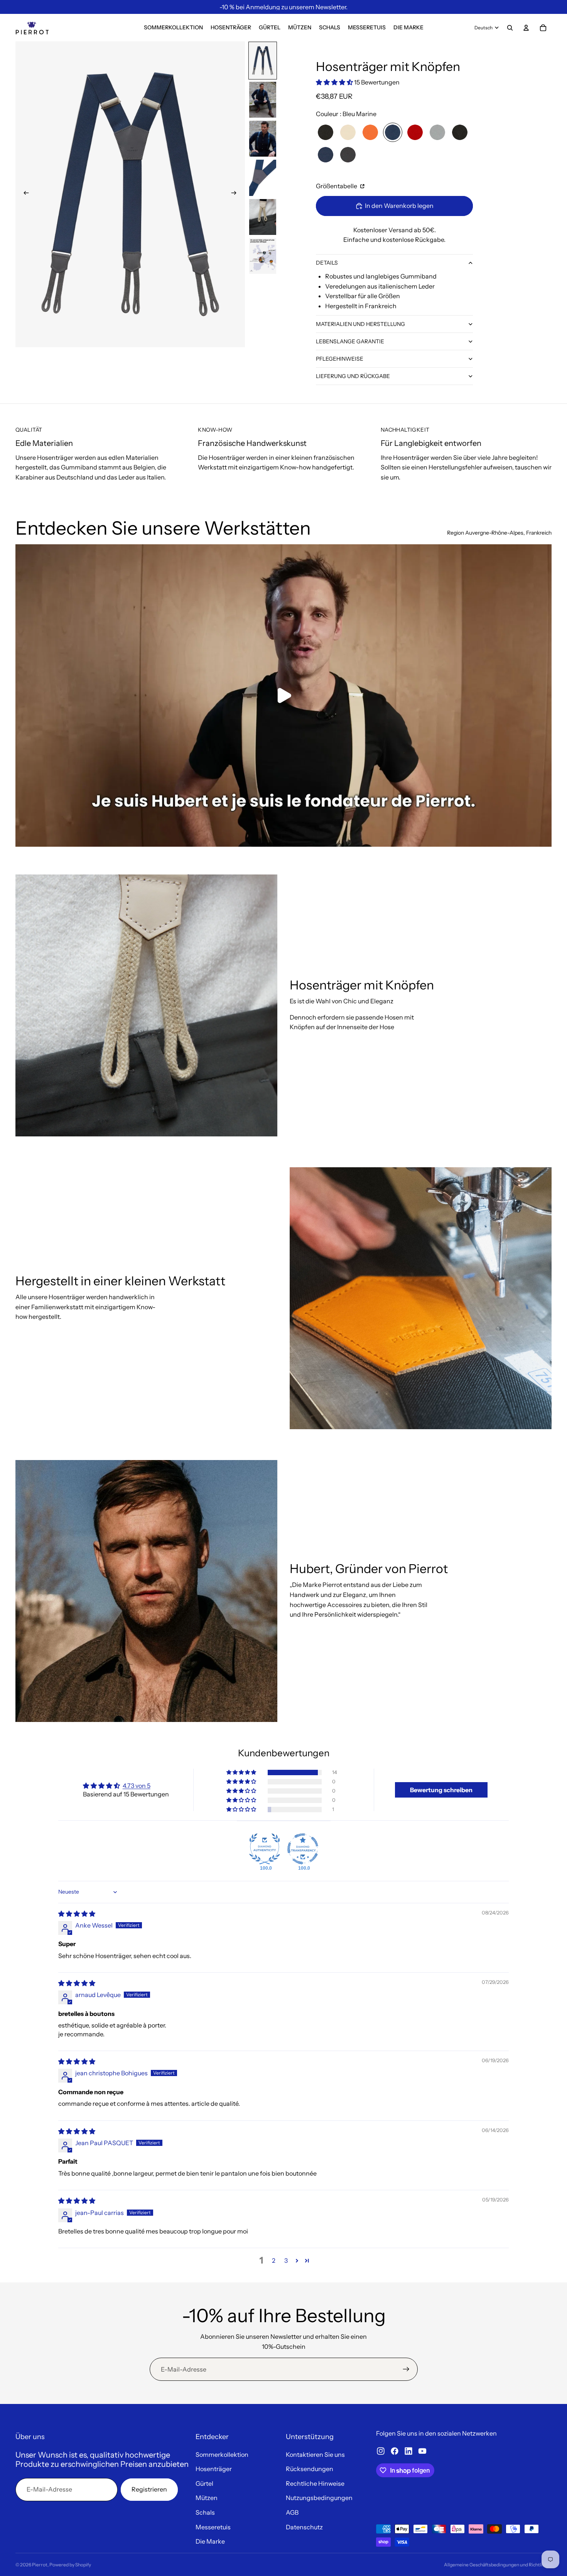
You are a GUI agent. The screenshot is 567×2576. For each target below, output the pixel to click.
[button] (335, 82)
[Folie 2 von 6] (263, 100)
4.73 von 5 (137, 1786)
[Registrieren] (406, 2369)
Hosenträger (214, 2469)
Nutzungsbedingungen (319, 2498)
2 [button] (274, 2260)
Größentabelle (337, 186)
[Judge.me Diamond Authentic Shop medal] (265, 1849)
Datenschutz (304, 2527)
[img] (77, 1914)
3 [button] (286, 2260)
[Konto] (526, 28)
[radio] (326, 132)
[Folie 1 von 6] (263, 60)
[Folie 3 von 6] (263, 139)
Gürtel (204, 2483)
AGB (292, 2512)
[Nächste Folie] (236, 194)
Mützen (207, 2498)
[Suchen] (510, 28)
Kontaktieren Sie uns (315, 2454)
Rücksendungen (310, 2469)
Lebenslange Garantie (350, 341)
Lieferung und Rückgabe (353, 376)
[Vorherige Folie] (24, 194)
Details (327, 263)
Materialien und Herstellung (360, 324)
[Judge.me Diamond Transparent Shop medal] (303, 1849)
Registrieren (149, 2489)
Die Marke (210, 2541)
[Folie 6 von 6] (263, 256)
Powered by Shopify (70, 2565)
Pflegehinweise (340, 359)
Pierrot (40, 2565)
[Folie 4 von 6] (263, 178)
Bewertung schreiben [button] (441, 1790)
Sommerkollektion (222, 2454)
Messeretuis (213, 2527)
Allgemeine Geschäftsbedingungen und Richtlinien (498, 2565)
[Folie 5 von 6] (263, 217)
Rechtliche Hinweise (315, 2483)
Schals (205, 2512)
